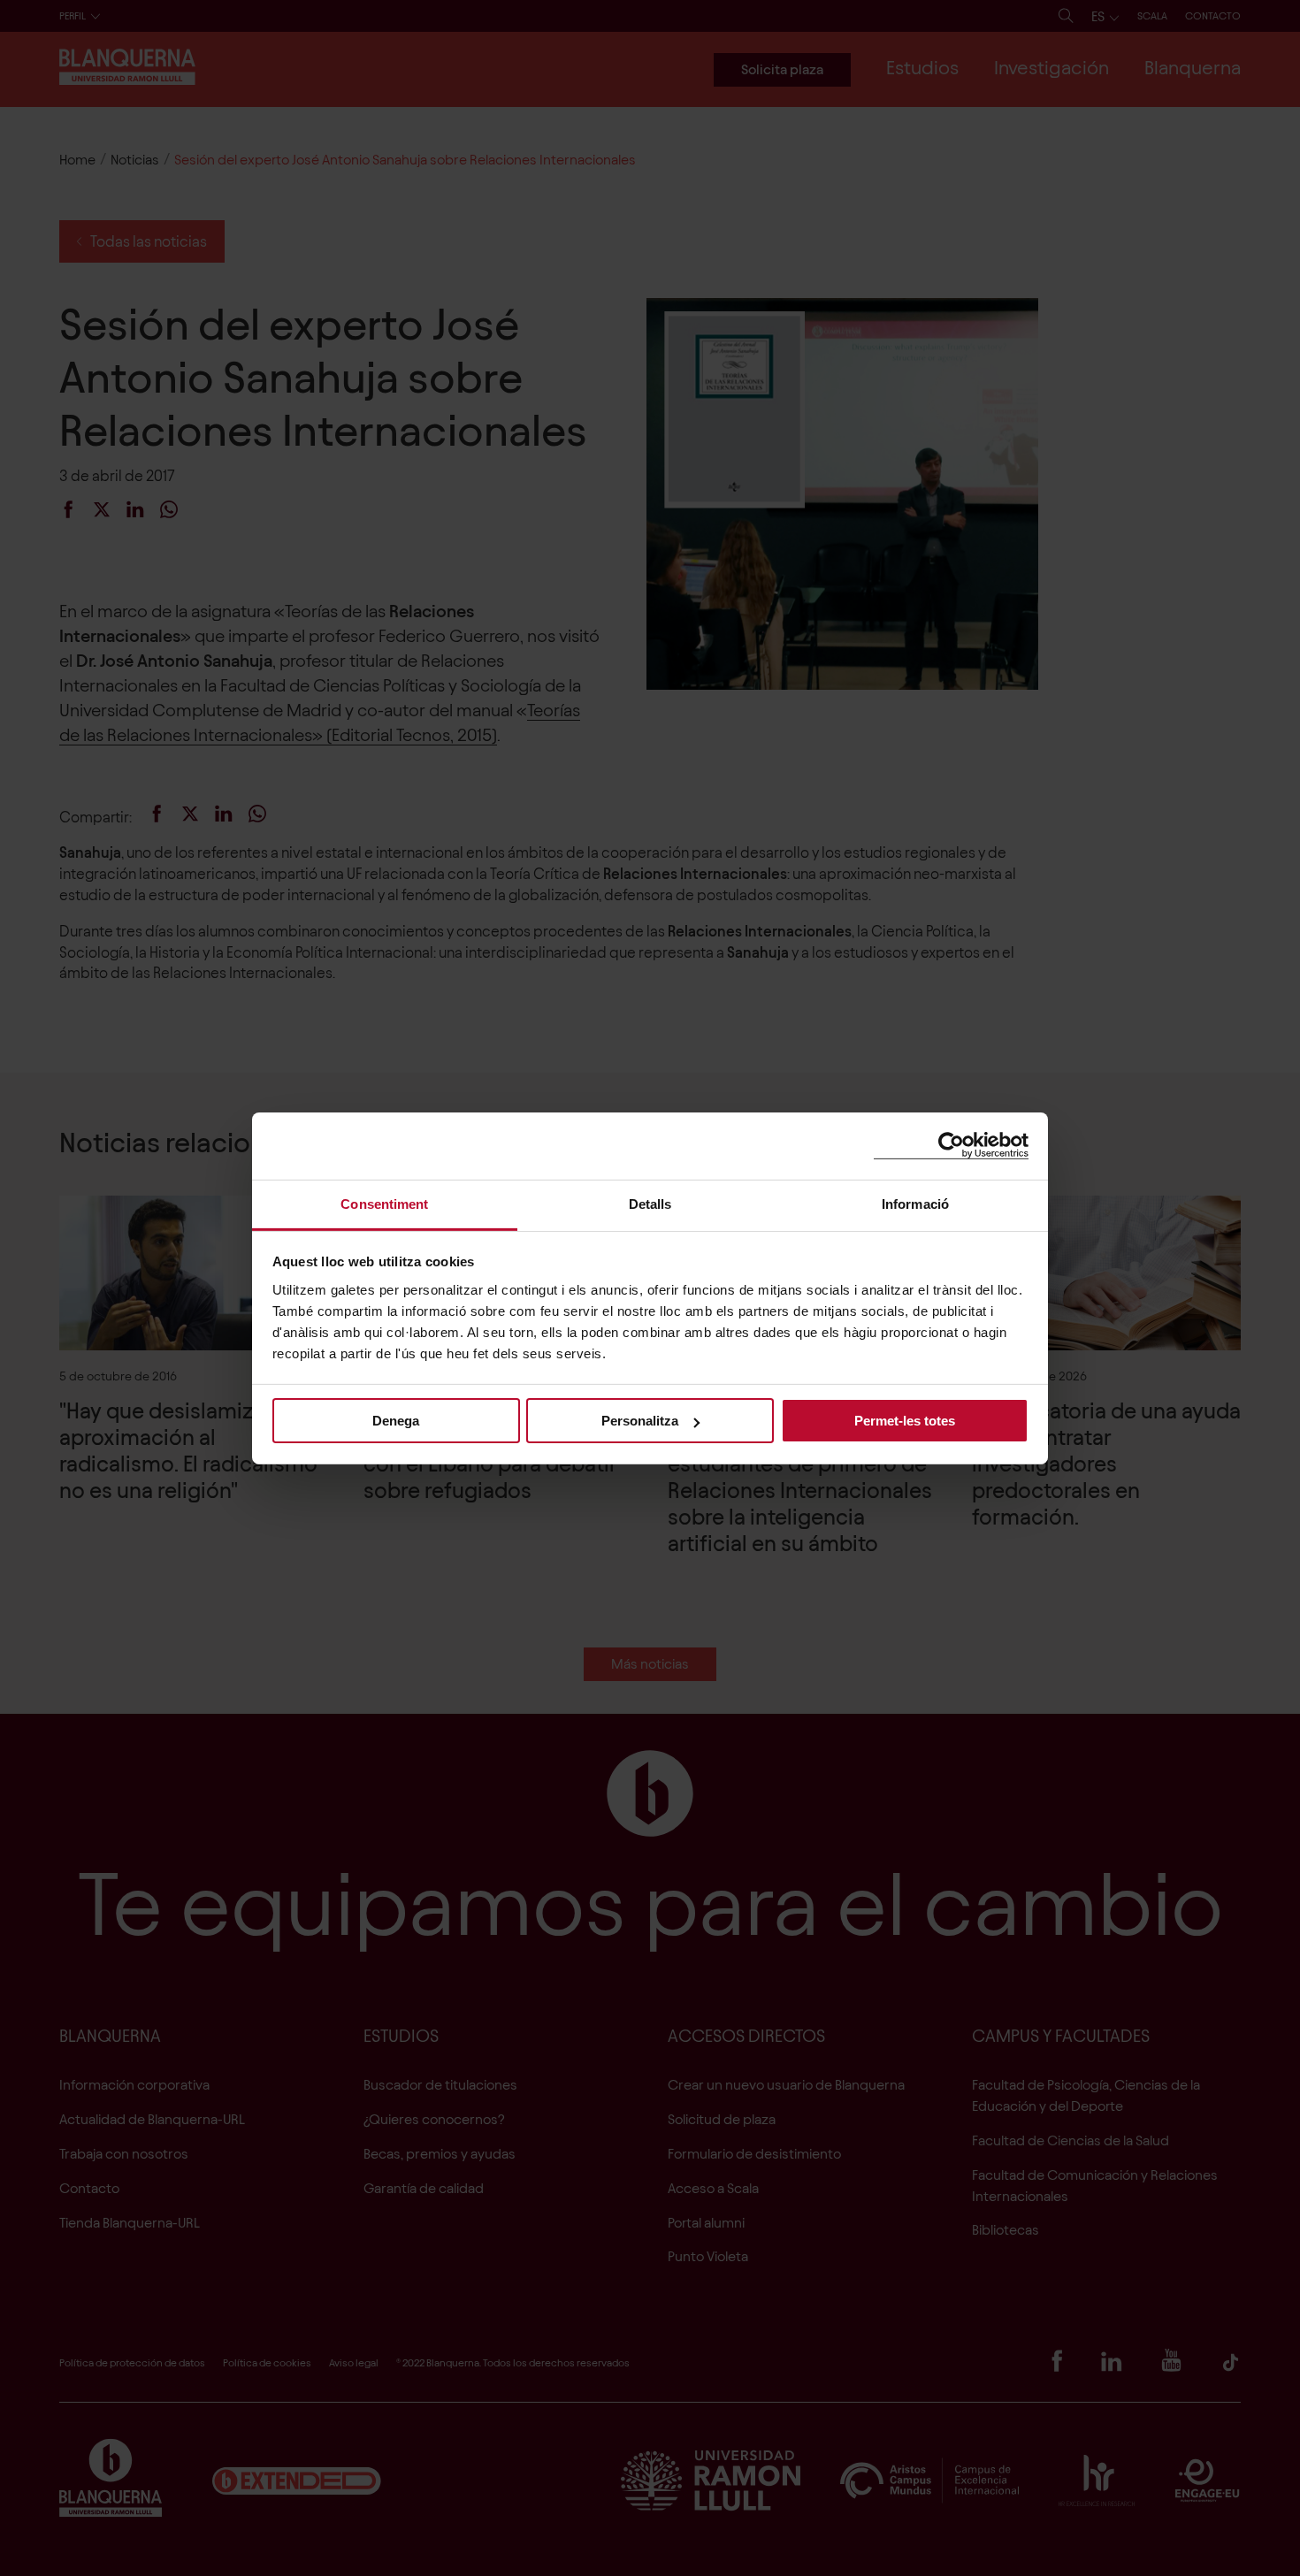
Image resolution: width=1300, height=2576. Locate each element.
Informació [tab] (915, 1203)
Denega (396, 1421)
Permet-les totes (905, 1421)
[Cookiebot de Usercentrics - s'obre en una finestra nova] (951, 1146)
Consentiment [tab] (384, 1203)
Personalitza (640, 1421)
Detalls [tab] (650, 1203)
